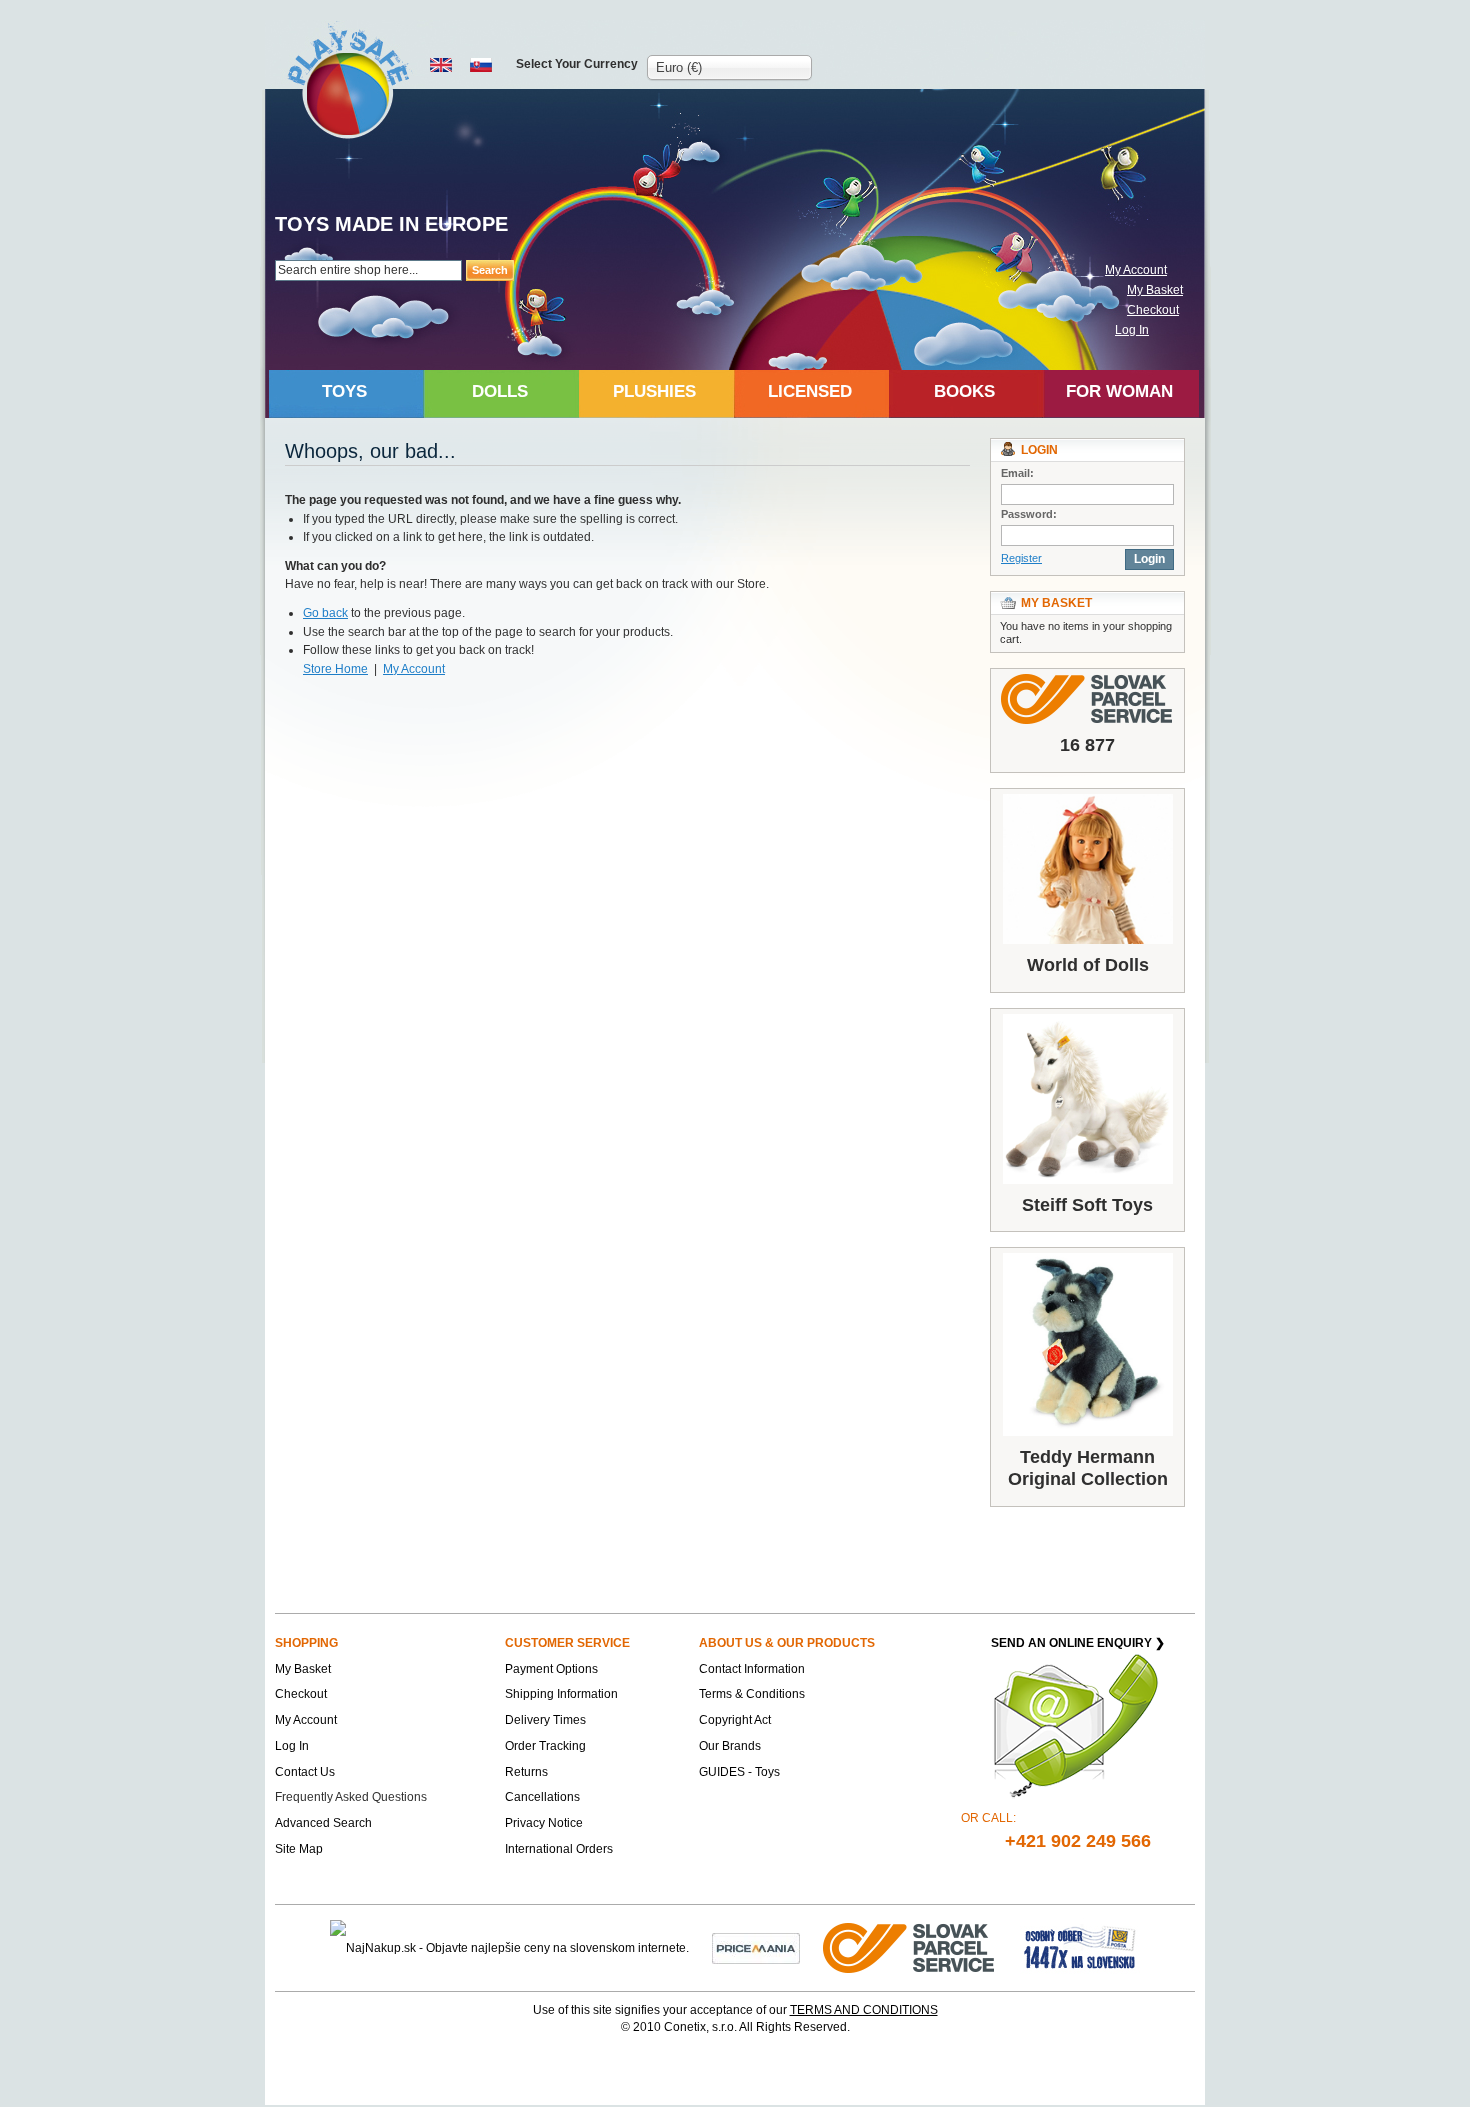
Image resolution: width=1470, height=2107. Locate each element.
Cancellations (542, 1797)
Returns (526, 1772)
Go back (325, 613)
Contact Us (305, 1772)
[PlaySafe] (349, 80)
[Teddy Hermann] (1087, 1344)
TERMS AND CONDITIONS (864, 2010)
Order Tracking (545, 1746)
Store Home (335, 669)
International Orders (559, 1849)
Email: (1017, 473)
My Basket (1155, 290)
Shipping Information (561, 1694)
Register (1021, 558)
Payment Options (551, 1669)
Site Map (299, 1849)
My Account (1136, 270)
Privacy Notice (544, 1823)
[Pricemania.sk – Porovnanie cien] (756, 1948)
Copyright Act (735, 1720)
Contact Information (752, 1669)
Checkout (1153, 310)
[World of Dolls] (1087, 869)
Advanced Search (323, 1823)
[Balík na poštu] (1080, 1948)
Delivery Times (545, 1720)
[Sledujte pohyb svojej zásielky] (1087, 699)
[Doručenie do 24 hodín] (910, 1948)
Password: (1029, 514)
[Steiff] (1087, 1099)
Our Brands (730, 1746)
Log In (1132, 330)
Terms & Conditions (752, 1694)
